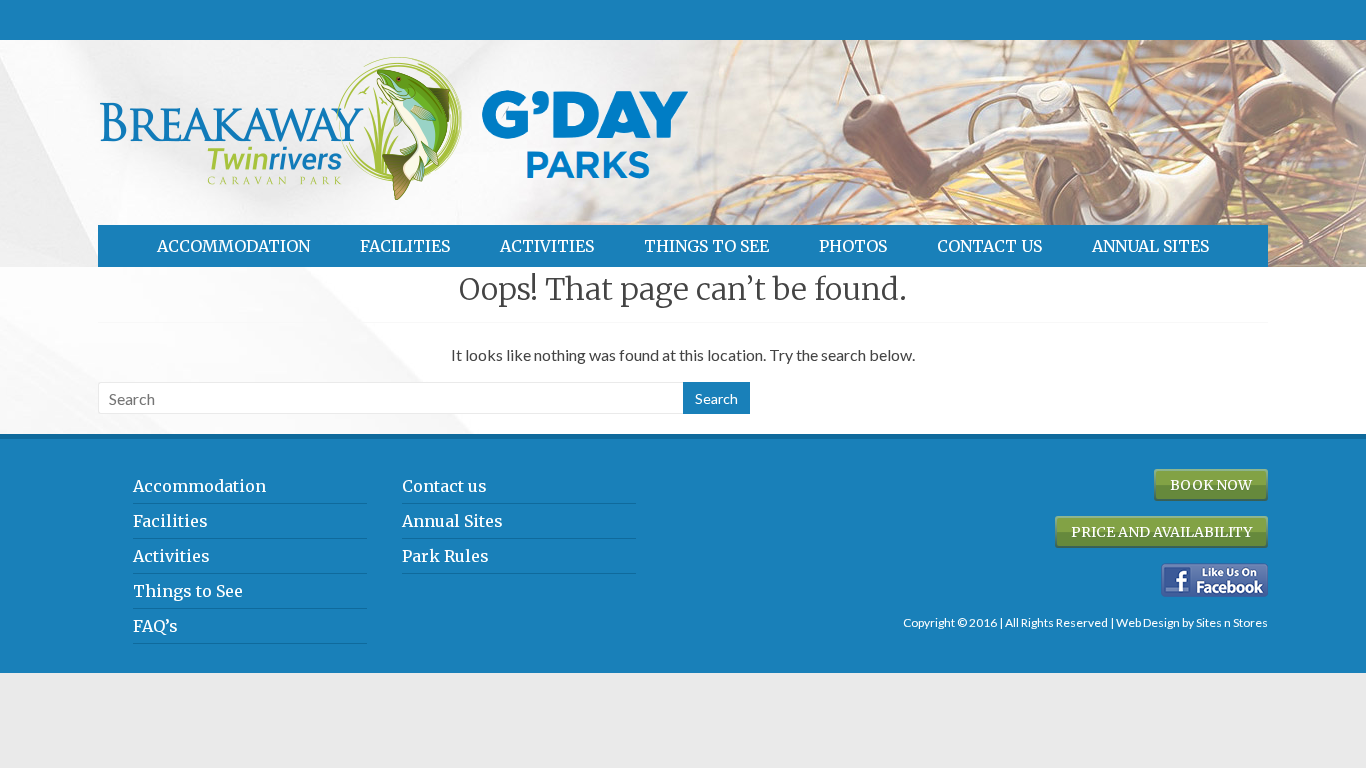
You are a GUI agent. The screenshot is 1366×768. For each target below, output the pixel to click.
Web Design (1148, 622)
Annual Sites (1150, 246)
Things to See (706, 246)
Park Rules (445, 556)
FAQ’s (155, 626)
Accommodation (233, 246)
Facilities (405, 246)
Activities (547, 246)
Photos (853, 246)
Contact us (989, 246)
